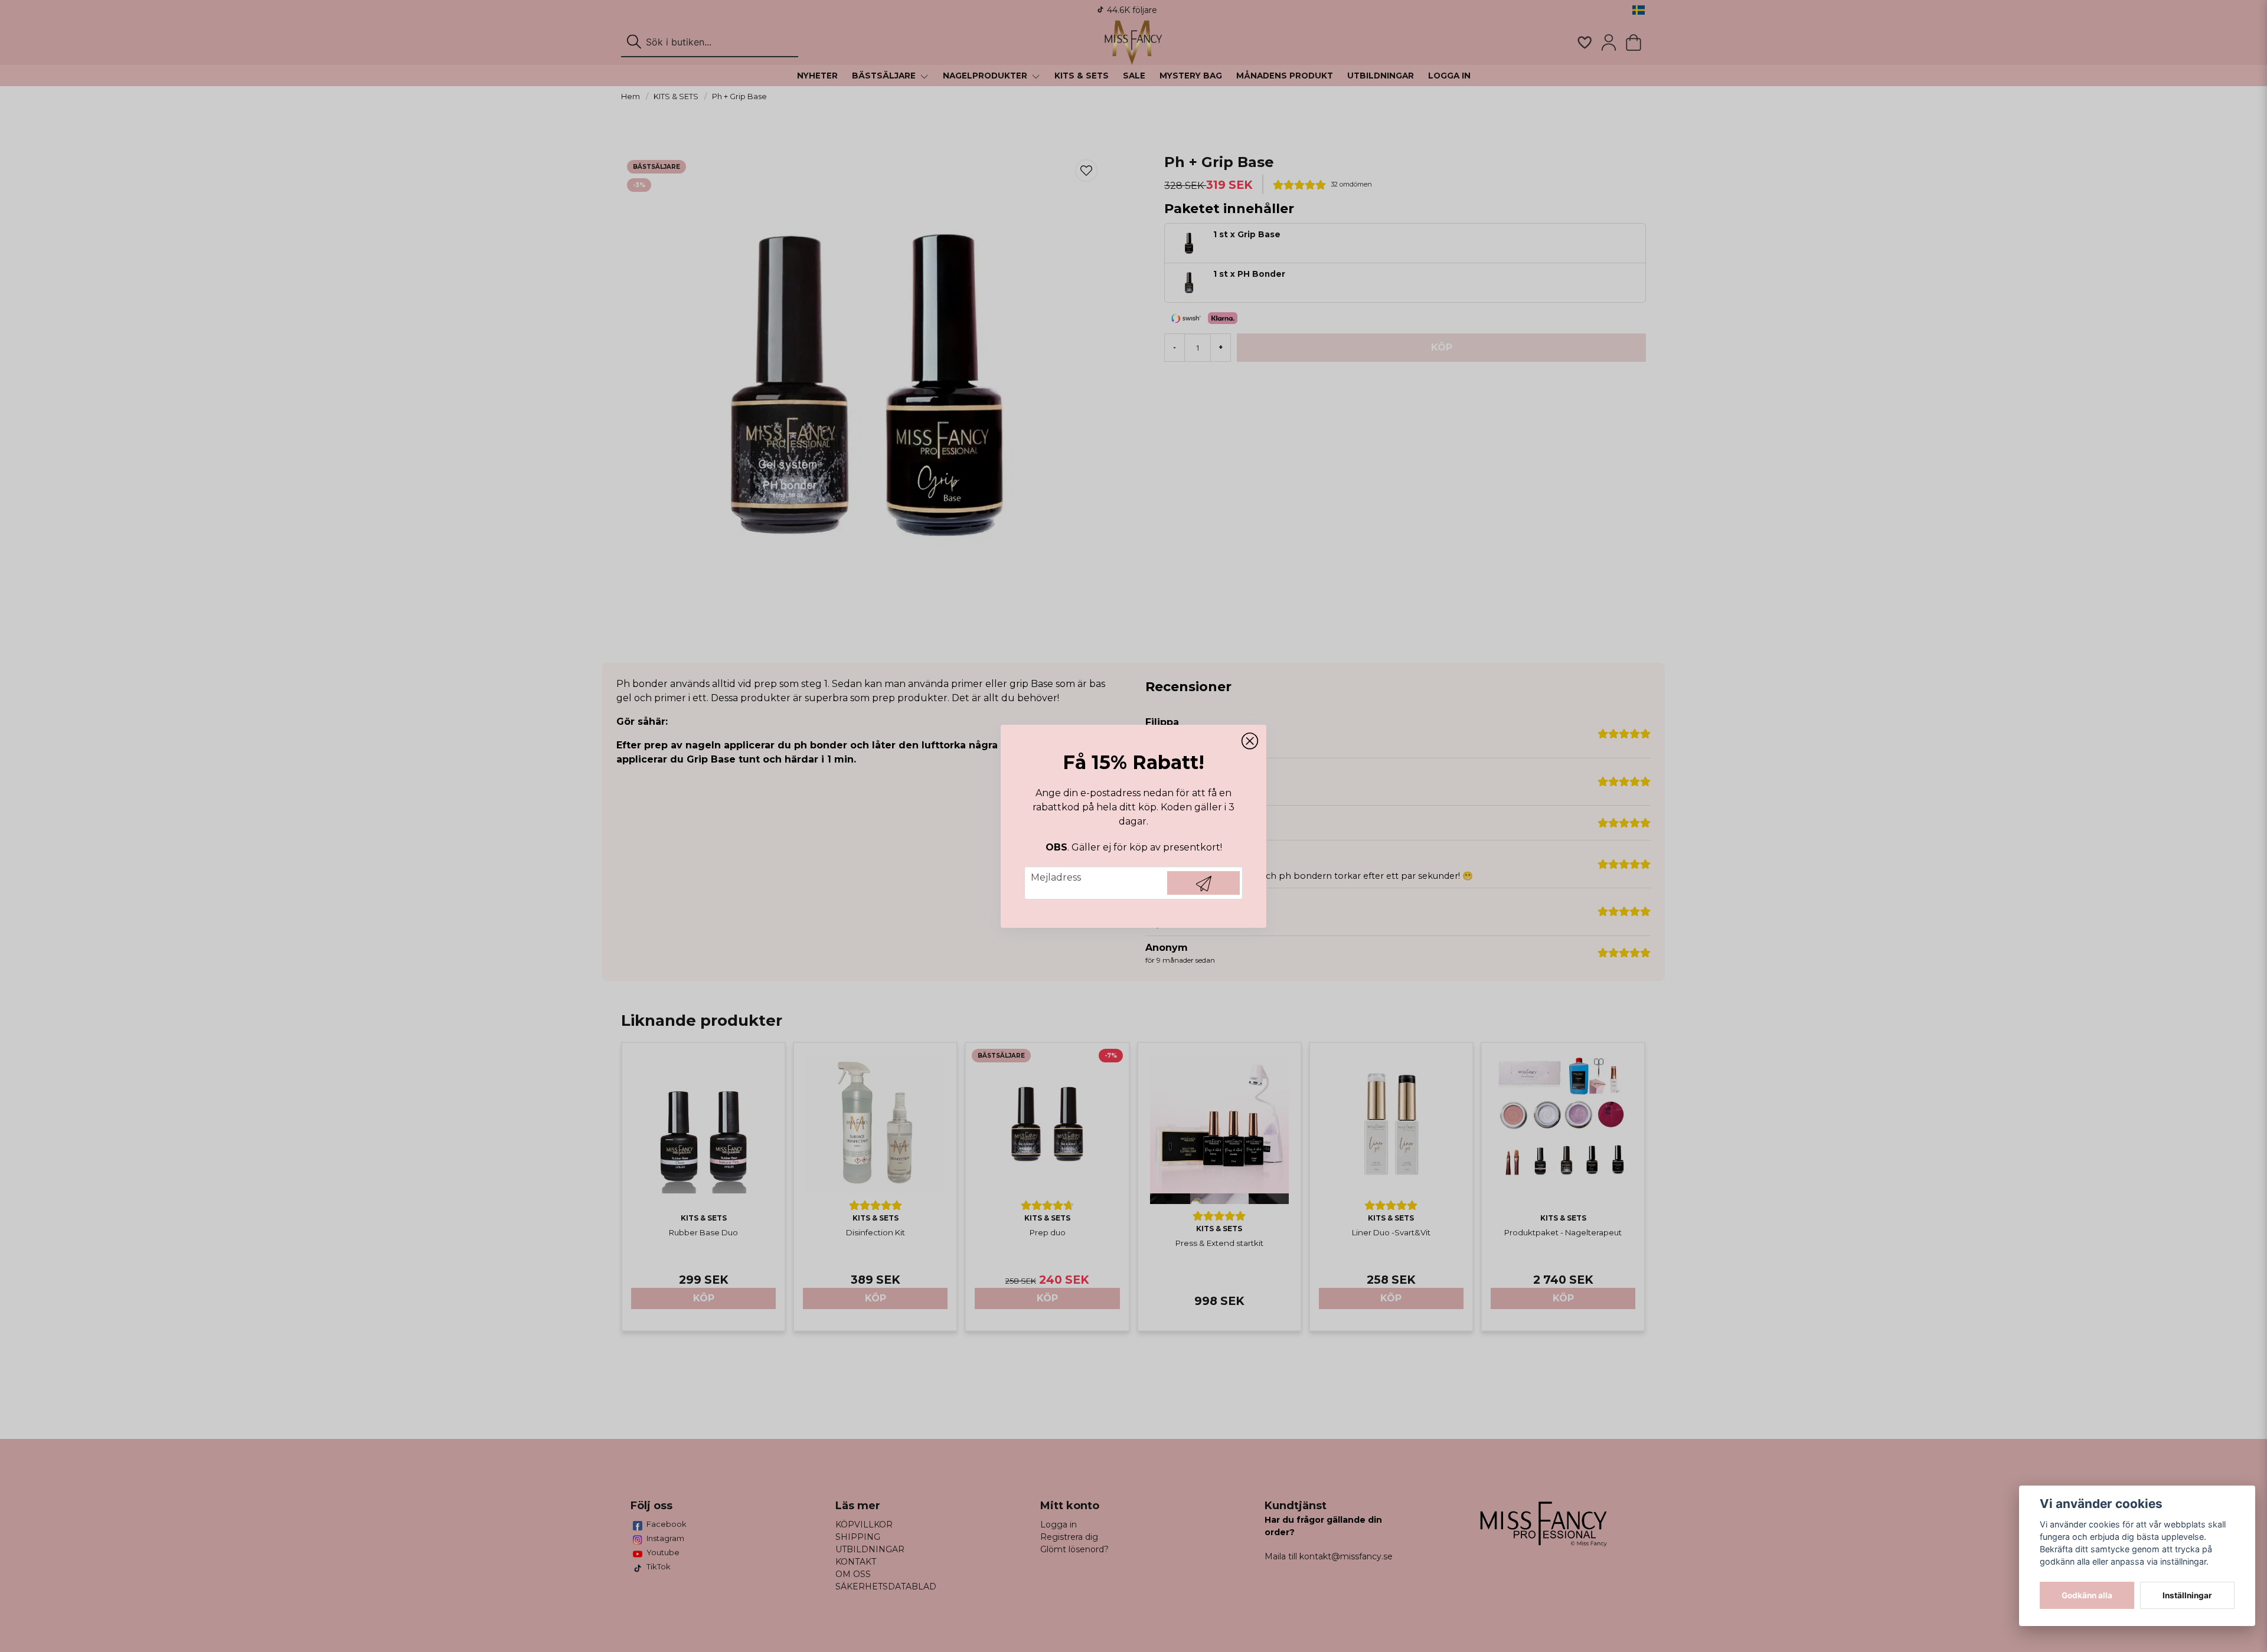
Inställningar (2187, 1595)
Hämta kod (1203, 883)
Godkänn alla (2087, 1595)
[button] (1250, 741)
